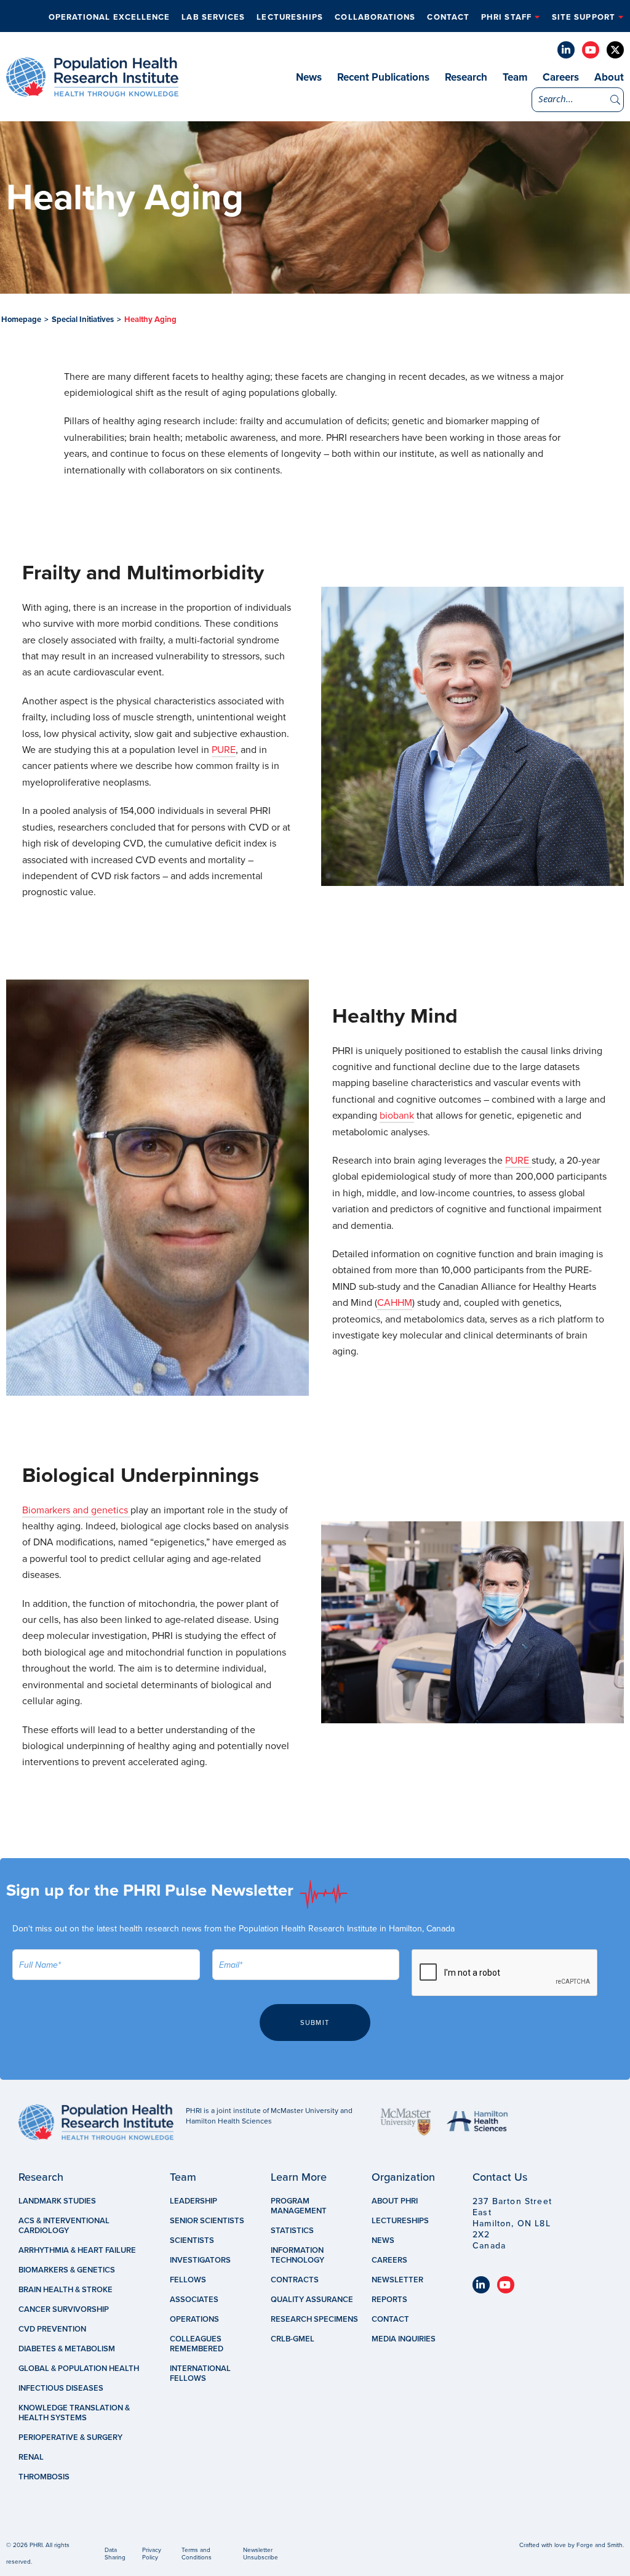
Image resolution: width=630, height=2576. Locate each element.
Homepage (21, 320)
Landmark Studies (57, 2201)
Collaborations (375, 17)
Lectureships (290, 17)
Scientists (192, 2240)
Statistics (292, 2231)
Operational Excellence (110, 17)
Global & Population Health (79, 2369)
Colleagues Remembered (197, 2344)
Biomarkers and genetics (76, 1510)
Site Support (584, 17)
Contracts (295, 2280)
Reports (389, 2300)
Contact (448, 17)
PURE (224, 750)
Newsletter (397, 2280)
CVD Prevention (52, 2329)
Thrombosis (44, 2477)
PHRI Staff (506, 17)
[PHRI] (92, 91)
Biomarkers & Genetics (67, 2270)
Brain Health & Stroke (66, 2290)
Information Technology (297, 2255)
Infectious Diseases (61, 2388)
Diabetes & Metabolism (67, 2349)
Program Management (299, 2206)
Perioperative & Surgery (70, 2437)
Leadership (193, 2201)
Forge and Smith (600, 2545)
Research (466, 77)
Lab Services (213, 17)
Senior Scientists (207, 2221)
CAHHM (395, 1303)
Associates (194, 2300)
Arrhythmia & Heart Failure (77, 2250)
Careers (561, 77)
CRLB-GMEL (293, 2339)
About (609, 77)
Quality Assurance (312, 2300)
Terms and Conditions (197, 2554)
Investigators (200, 2260)
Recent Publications (383, 77)
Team (515, 77)
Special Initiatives (83, 320)
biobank (397, 1116)
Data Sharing (115, 2554)
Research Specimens (314, 2319)
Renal (31, 2457)
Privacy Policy (152, 2554)
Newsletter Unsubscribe (261, 2554)
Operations (194, 2319)
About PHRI (395, 2201)
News (309, 77)
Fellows (188, 2280)
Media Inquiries (404, 2339)
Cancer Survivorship (64, 2309)
